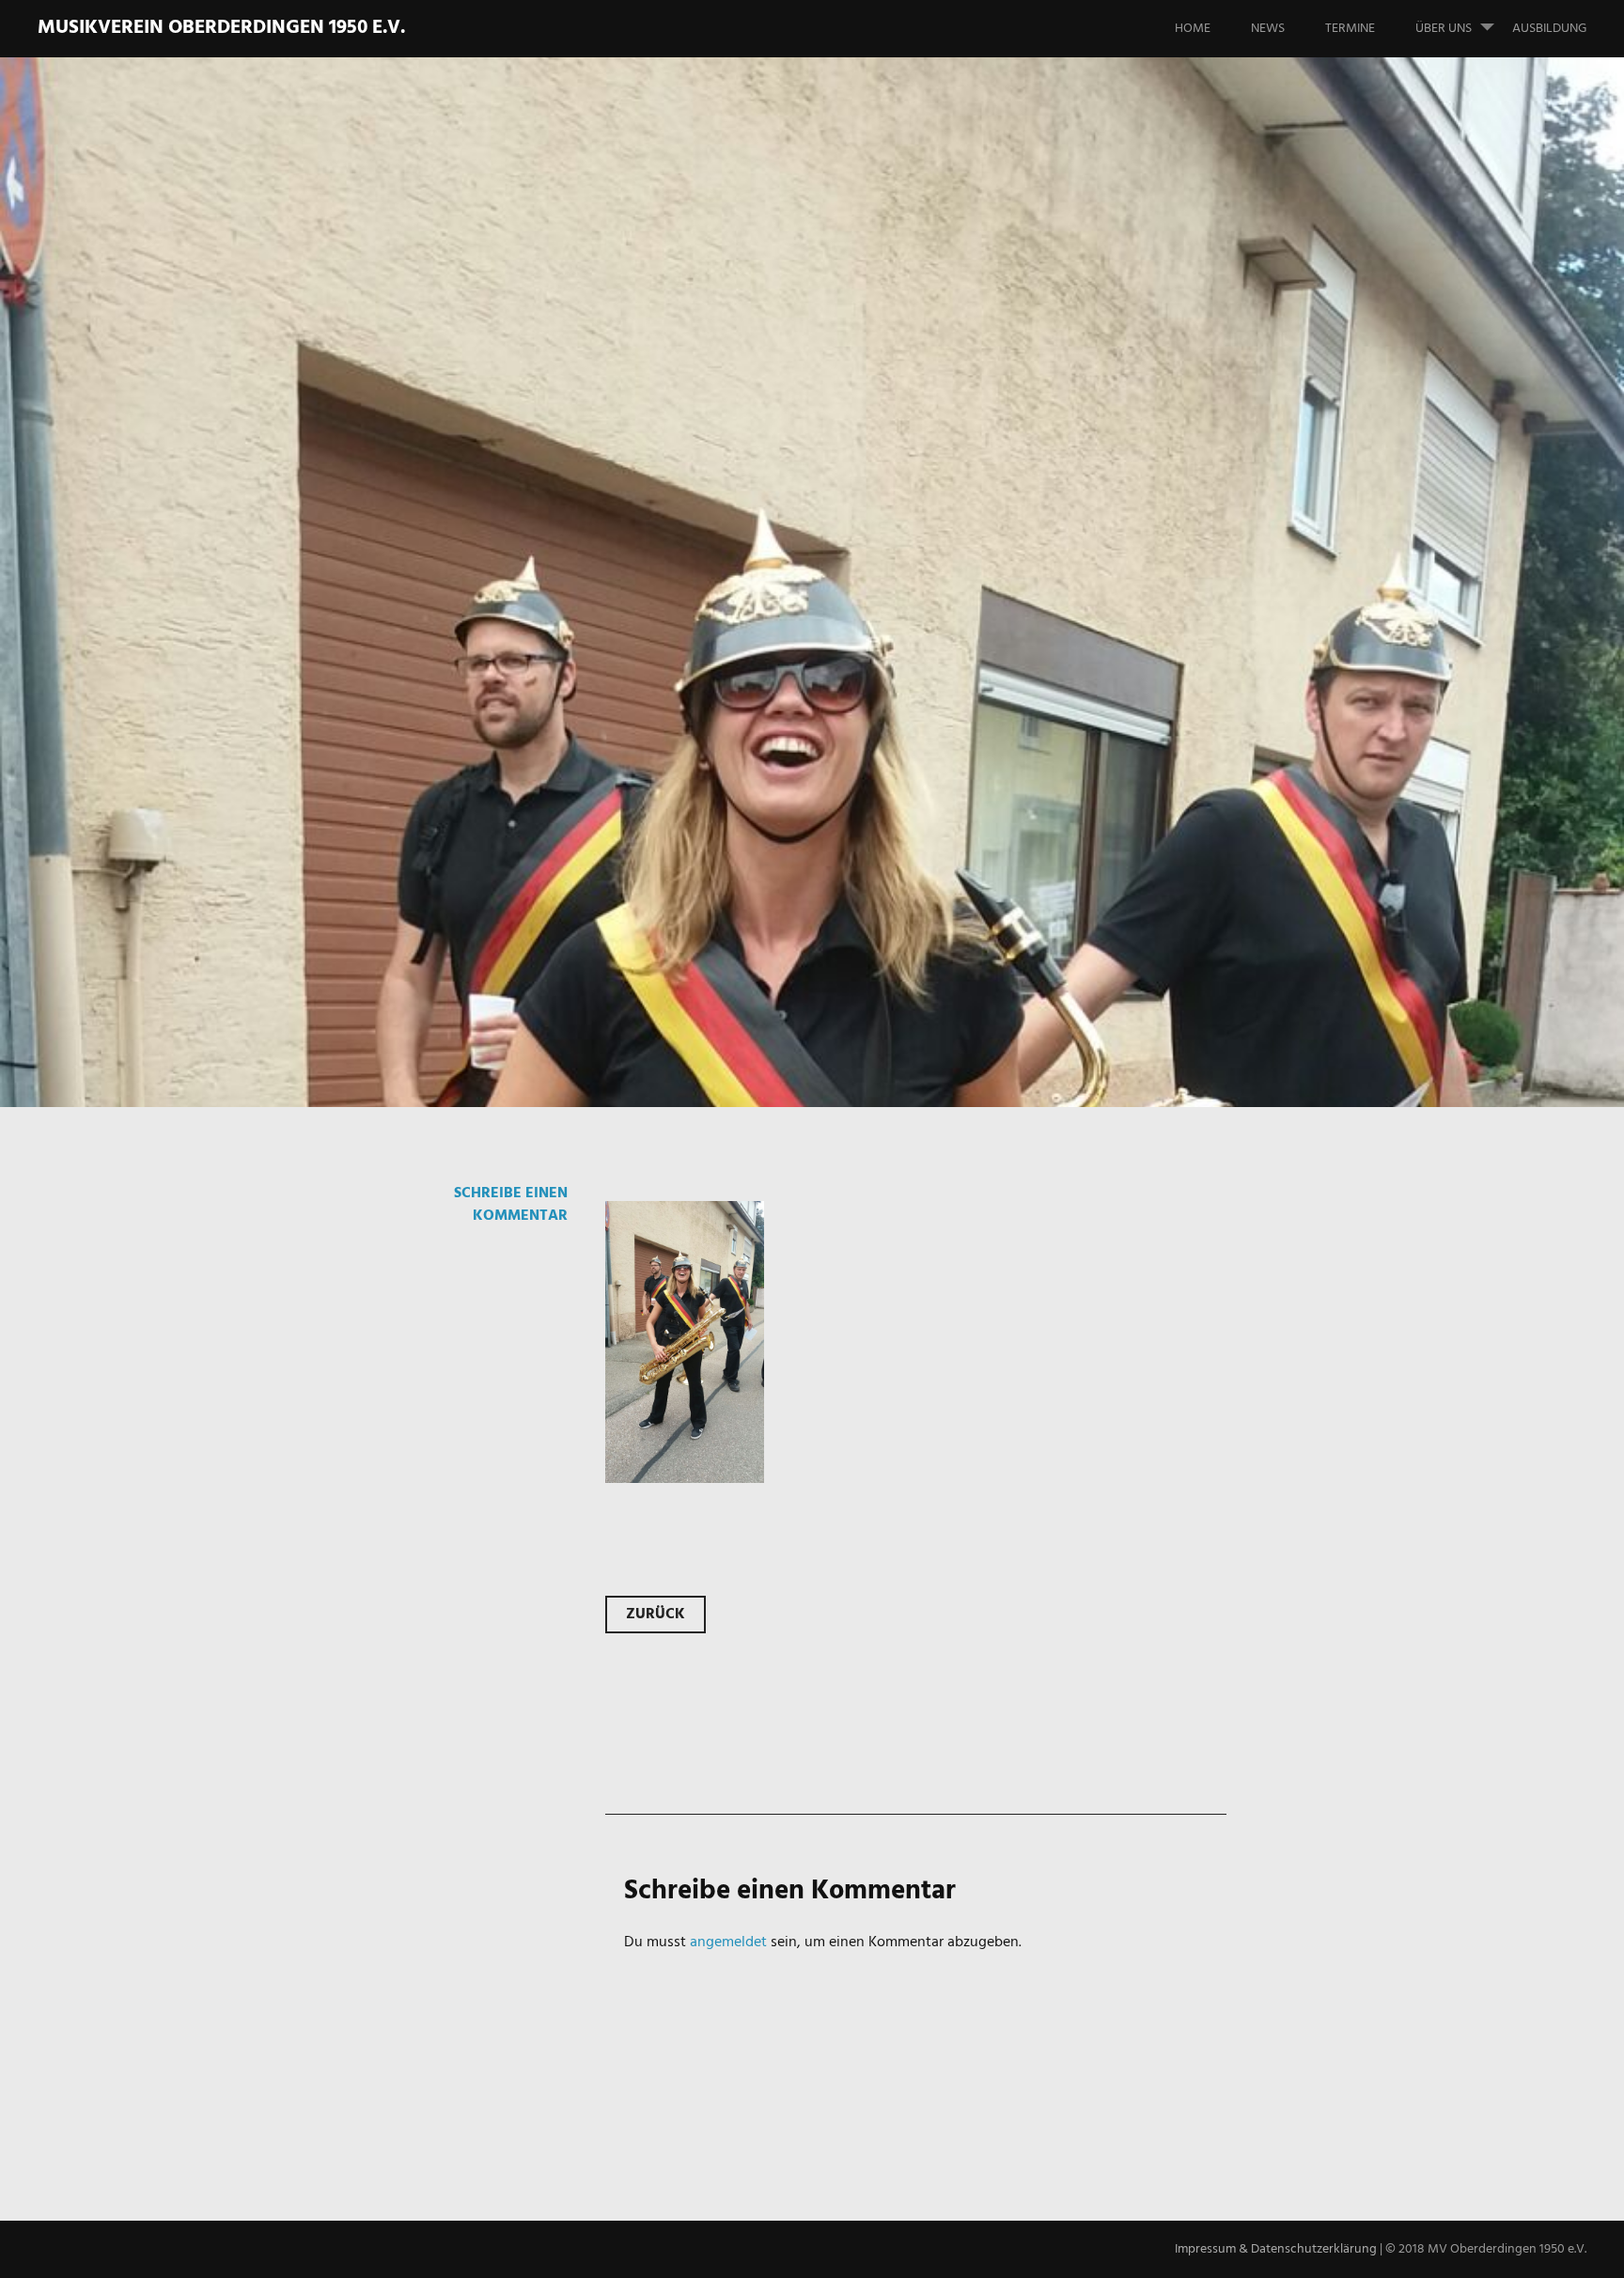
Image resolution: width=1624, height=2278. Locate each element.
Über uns (1444, 29)
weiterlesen (312, 652)
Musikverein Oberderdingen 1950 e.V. (221, 28)
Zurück (656, 1615)
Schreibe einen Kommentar (511, 1205)
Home (1193, 29)
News (1268, 29)
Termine (1350, 29)
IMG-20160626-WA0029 (555, 574)
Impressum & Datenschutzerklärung (1276, 2249)
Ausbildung (1549, 29)
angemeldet (728, 1943)
